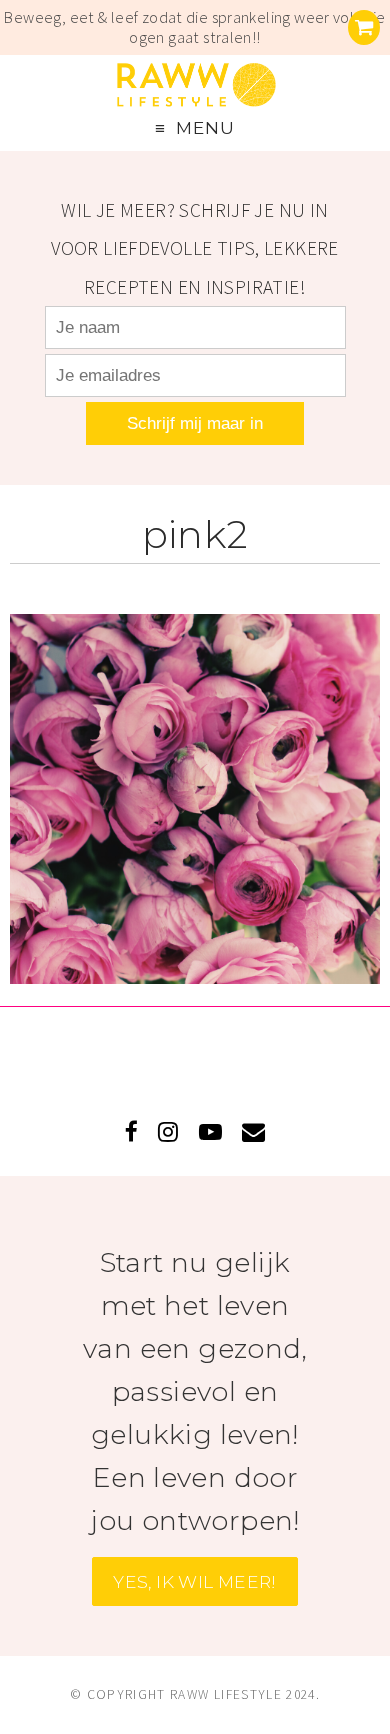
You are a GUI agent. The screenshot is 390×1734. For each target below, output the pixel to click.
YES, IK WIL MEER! (195, 1581)
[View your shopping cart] (364, 27)
